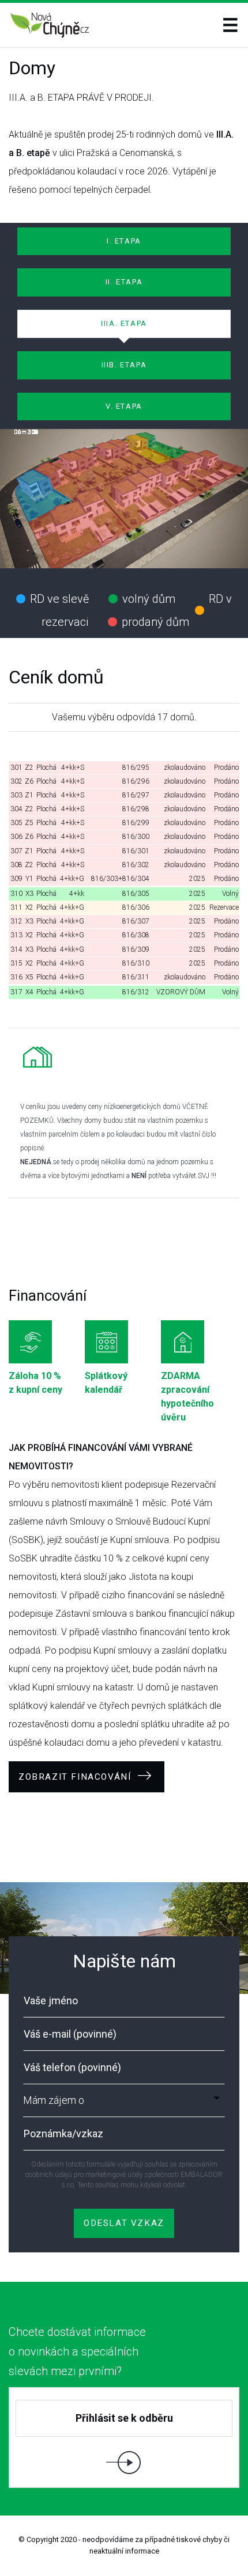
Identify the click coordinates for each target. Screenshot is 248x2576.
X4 (29, 992)
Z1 (29, 795)
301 (16, 768)
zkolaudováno (185, 768)
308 (16, 865)
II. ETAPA (124, 282)
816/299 (136, 823)
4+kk (77, 894)
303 (16, 795)
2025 (197, 879)
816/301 (136, 851)
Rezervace (224, 907)
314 (16, 949)
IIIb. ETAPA (124, 365)
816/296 (136, 781)
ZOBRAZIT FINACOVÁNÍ (76, 1777)
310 (16, 894)
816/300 (136, 837)
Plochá (46, 768)
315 (16, 963)
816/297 (136, 795)
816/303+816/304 (120, 879)
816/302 (136, 865)
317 (16, 992)
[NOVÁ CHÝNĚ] (50, 25)
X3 (29, 894)
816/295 (136, 768)
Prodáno (226, 768)
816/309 (136, 949)
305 (16, 823)
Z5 (29, 823)
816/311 (136, 977)
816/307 (136, 921)
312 (16, 921)
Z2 (29, 768)
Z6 (29, 781)
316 (16, 977)
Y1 (29, 879)
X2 (29, 907)
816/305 (136, 894)
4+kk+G (72, 879)
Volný (230, 894)
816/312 (136, 992)
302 (16, 781)
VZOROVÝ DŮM (181, 992)
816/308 (136, 935)
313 (16, 935)
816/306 (136, 907)
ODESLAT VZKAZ (124, 2223)
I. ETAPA (124, 241)
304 (16, 809)
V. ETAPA (124, 406)
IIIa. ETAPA (124, 323)
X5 (29, 977)
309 (16, 879)
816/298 (136, 809)
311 (16, 907)
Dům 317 (26, 432)
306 (16, 837)
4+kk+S (73, 768)
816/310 (136, 963)
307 (16, 851)
